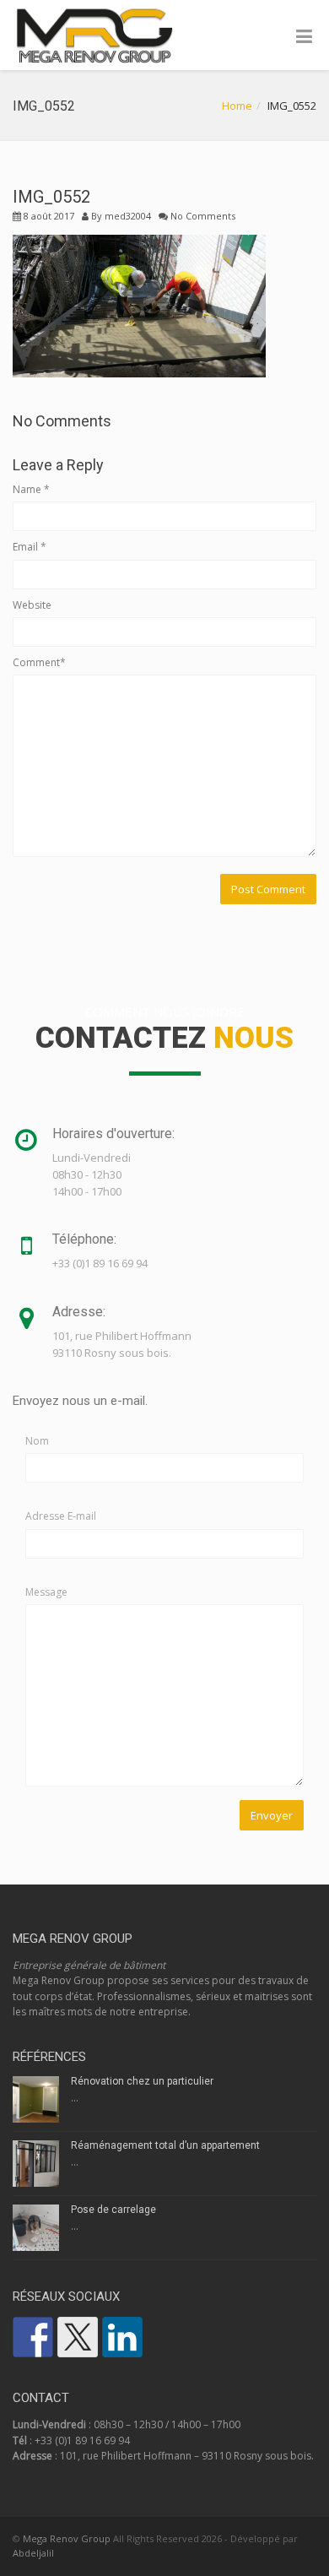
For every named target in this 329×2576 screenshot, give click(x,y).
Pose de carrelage (113, 2210)
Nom (37, 1441)
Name (31, 489)
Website (32, 605)
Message (46, 1592)
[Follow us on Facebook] (33, 2337)
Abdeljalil (33, 2553)
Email (30, 547)
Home (237, 106)
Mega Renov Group (67, 2538)
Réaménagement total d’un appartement (165, 2145)
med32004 (128, 216)
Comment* (39, 662)
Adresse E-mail (61, 1516)
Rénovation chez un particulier (142, 2081)
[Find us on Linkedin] (122, 2337)
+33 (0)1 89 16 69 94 (82, 2440)
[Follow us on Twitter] (78, 2337)
